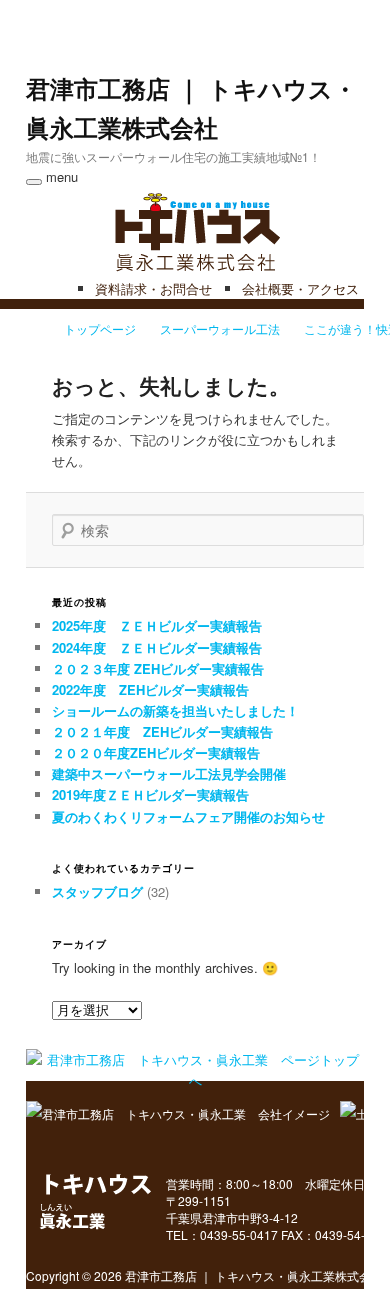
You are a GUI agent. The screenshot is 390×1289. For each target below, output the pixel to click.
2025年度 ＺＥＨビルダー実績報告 (157, 625)
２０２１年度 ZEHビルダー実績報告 (162, 731)
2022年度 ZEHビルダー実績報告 (150, 689)
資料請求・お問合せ (153, 288)
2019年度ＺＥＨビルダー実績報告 (150, 794)
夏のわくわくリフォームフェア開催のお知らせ (188, 816)
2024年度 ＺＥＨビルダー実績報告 (157, 647)
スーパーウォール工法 (220, 328)
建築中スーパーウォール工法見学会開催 (169, 773)
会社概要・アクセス (300, 288)
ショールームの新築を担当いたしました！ (175, 710)
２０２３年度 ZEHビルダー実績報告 (158, 668)
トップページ (100, 328)
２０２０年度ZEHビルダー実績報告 (156, 752)
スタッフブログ (97, 891)
